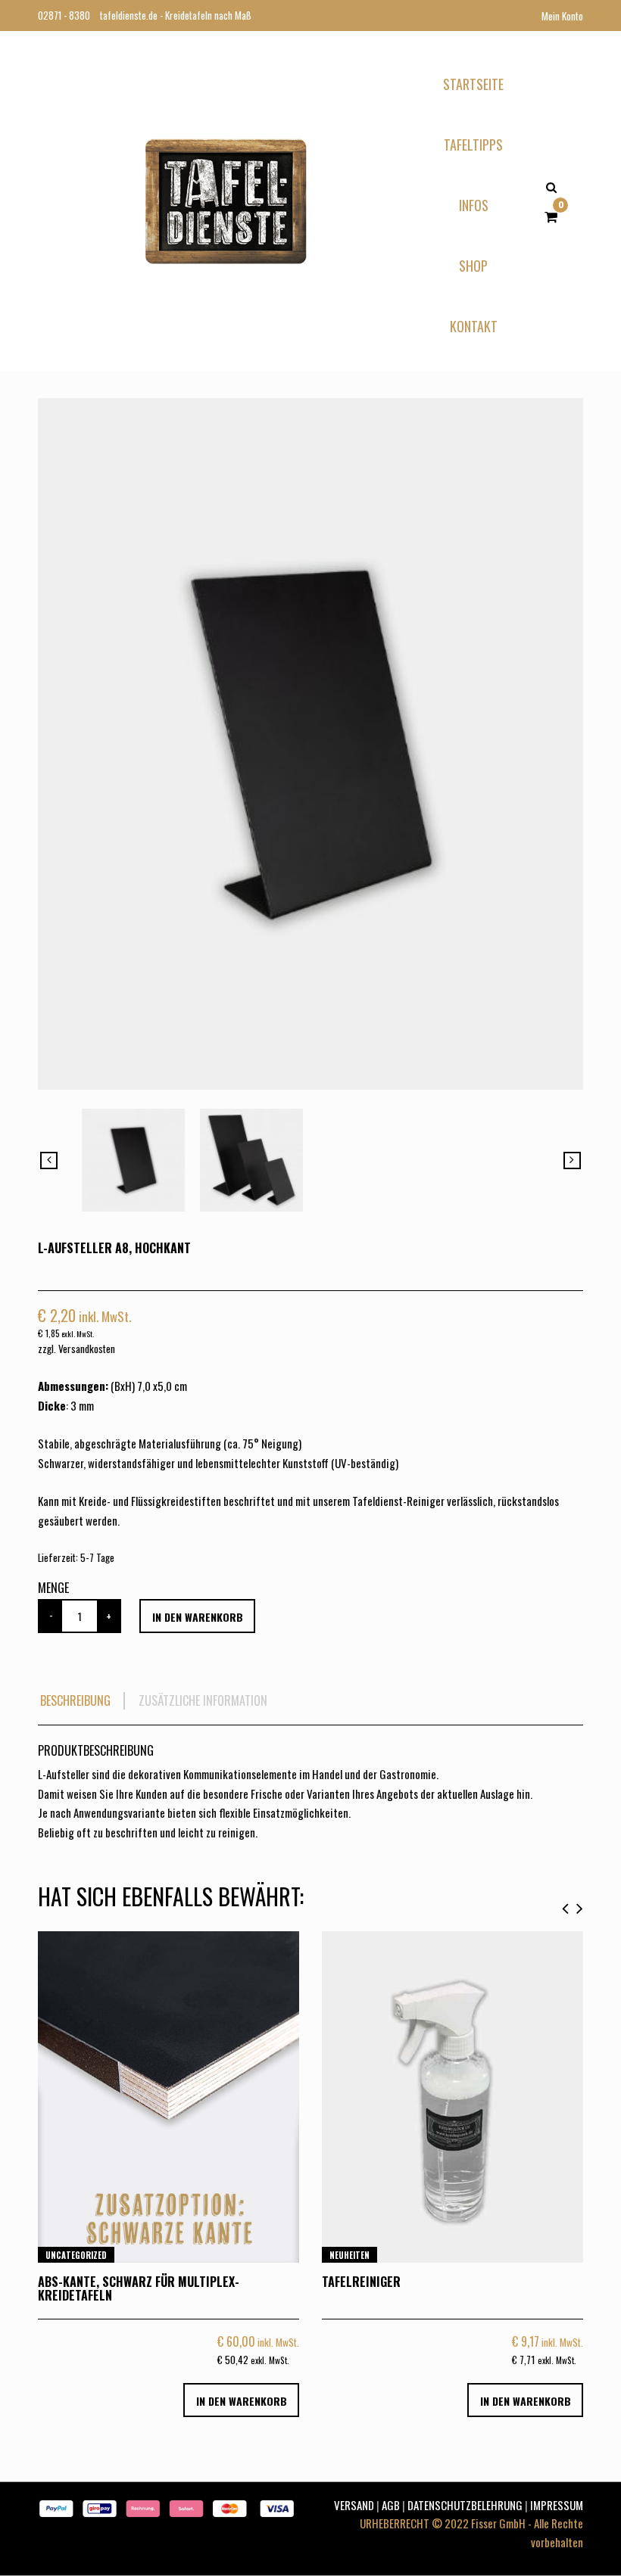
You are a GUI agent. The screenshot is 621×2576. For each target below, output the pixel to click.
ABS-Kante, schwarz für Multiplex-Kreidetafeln (139, 2288)
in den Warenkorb (198, 1617)
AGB (391, 2505)
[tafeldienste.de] (226, 199)
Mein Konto (562, 16)
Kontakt (474, 326)
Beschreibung (75, 1701)
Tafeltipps (473, 145)
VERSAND (354, 2505)
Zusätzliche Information (203, 1701)
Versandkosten (87, 1349)
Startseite (473, 84)
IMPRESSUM (557, 2505)
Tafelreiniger (361, 2282)
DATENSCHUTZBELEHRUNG (465, 2505)
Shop (473, 266)
